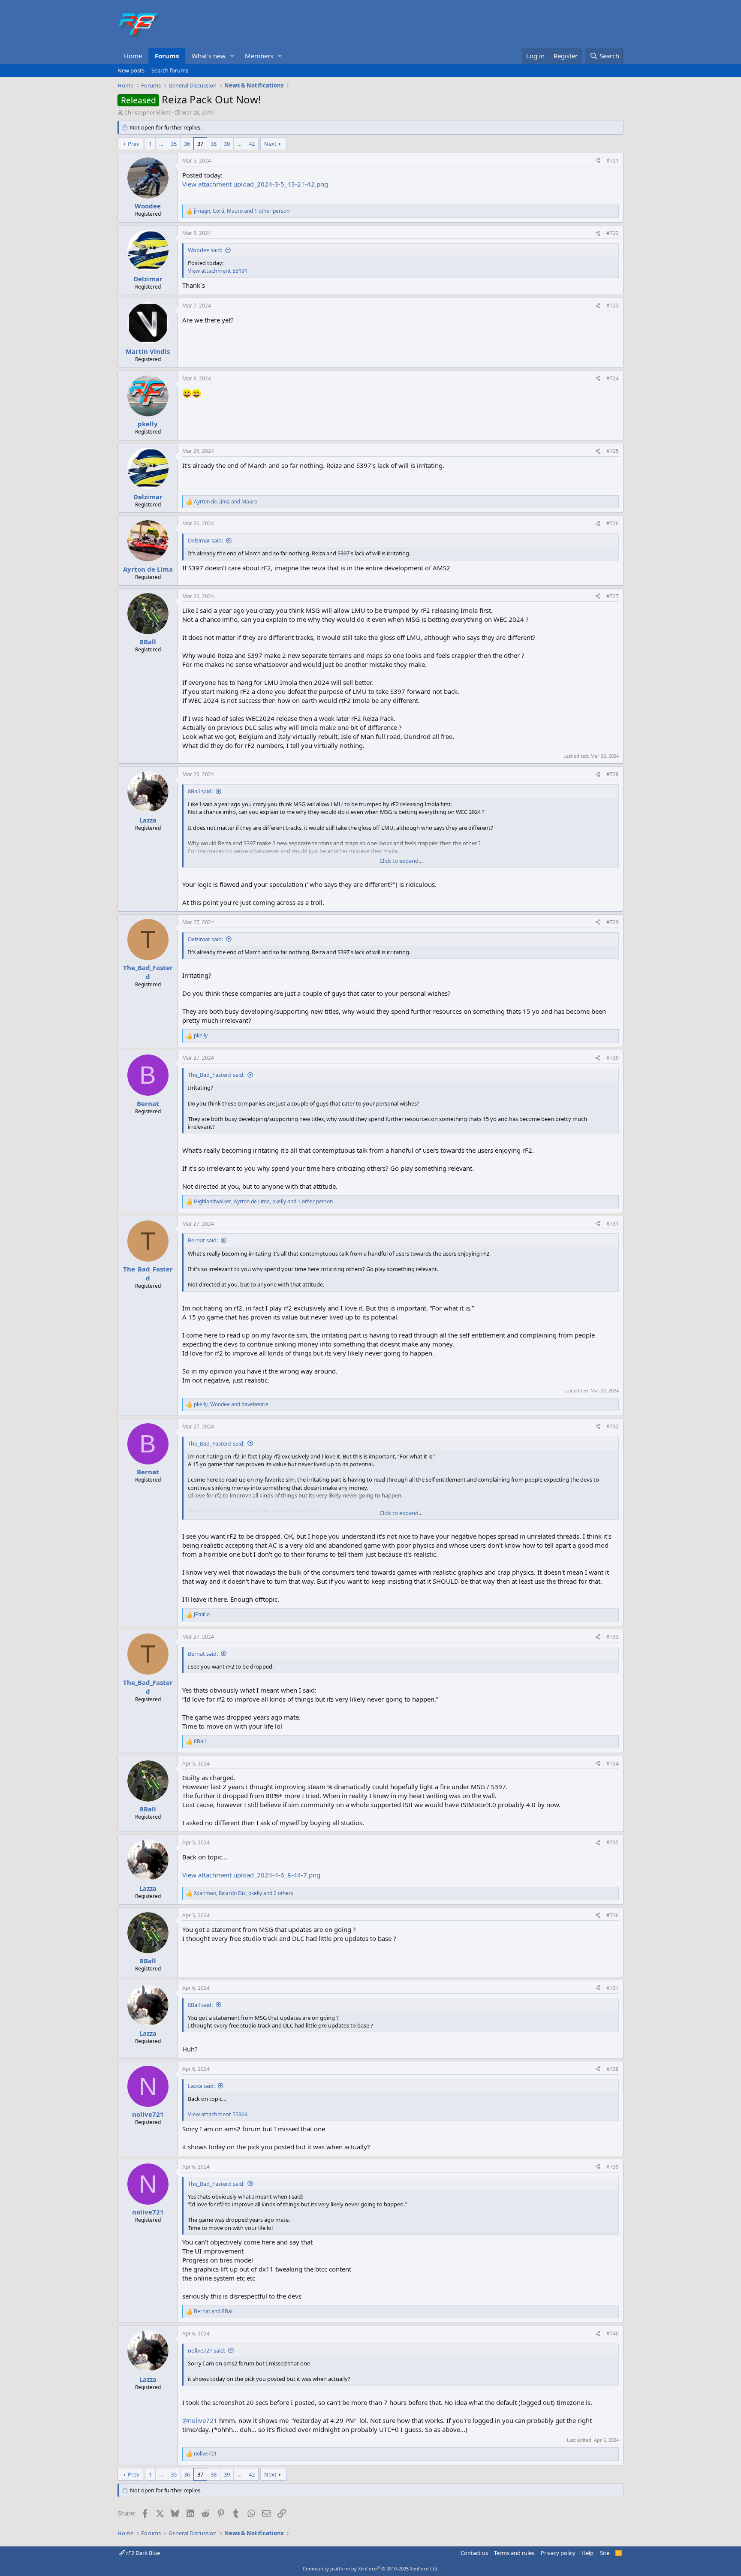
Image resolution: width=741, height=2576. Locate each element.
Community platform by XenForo (371, 2568)
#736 (613, 1915)
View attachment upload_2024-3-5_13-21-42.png (255, 184)
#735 (613, 1842)
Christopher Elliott (148, 112)
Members (259, 56)
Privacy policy (558, 2553)
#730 (613, 1058)
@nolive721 (200, 2420)
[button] (232, 56)
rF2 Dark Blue (142, 2553)
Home (133, 56)
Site (605, 2553)
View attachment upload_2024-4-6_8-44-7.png (251, 1875)
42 (252, 144)
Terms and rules (514, 2553)
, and (231, 1404)
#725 (613, 451)
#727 (613, 596)
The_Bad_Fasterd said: (216, 1075)
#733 (613, 1637)
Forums (167, 56)
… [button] (161, 144)
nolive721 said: (206, 2350)
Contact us (474, 2553)
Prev (134, 144)
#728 (613, 774)
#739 (613, 2167)
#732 (613, 1427)
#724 (613, 378)
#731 (613, 1224)
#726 (613, 523)
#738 (613, 2069)
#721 (613, 161)
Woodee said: (205, 250)
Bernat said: (203, 1240)
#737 (613, 1988)
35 (174, 144)
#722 (613, 233)
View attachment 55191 (218, 271)
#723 (613, 306)
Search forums (170, 70)
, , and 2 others (244, 1893)
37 (200, 144)
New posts (131, 70)
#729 (613, 922)
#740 (613, 2333)
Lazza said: (201, 2086)
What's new (209, 56)
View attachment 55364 (218, 2114)
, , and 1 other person (242, 211)
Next (270, 144)
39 (227, 144)
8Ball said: (200, 791)
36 (187, 144)
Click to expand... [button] (401, 861)
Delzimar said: (205, 540)
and (226, 502)
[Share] (598, 161)
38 (214, 144)
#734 (613, 1764)
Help (587, 2553)
